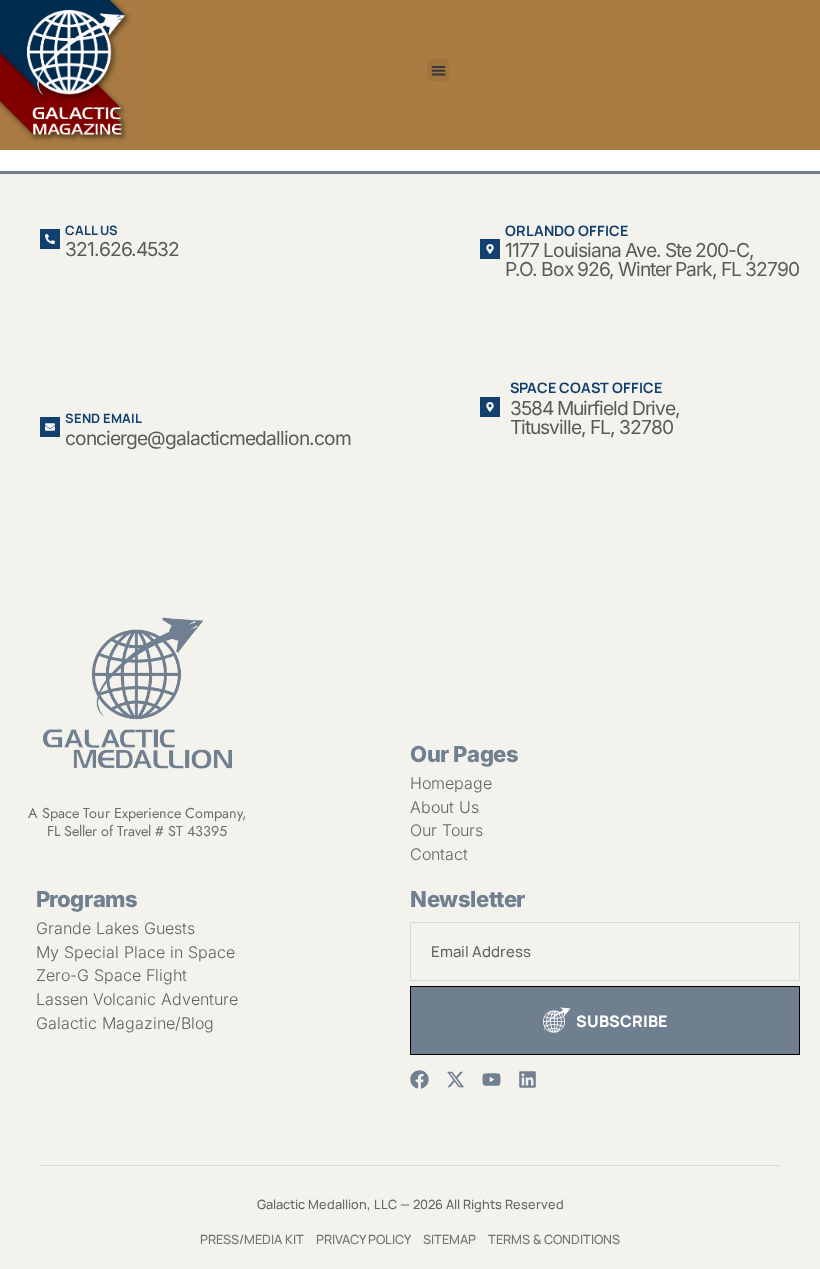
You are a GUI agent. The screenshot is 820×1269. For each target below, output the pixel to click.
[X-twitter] (455, 1079)
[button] (438, 70)
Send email (103, 418)
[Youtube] (491, 1079)
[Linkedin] (527, 1079)
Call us (91, 230)
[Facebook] (419, 1079)
